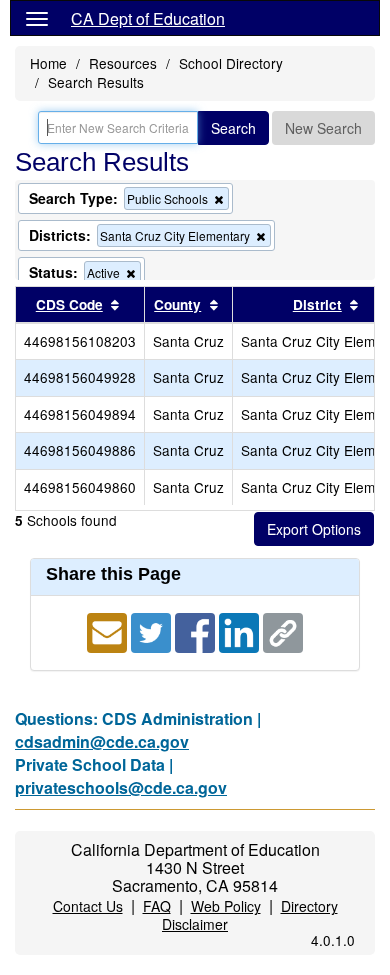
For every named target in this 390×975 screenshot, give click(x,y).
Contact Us (88, 906)
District (317, 304)
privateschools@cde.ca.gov (121, 787)
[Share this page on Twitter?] (153, 630)
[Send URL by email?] (109, 630)
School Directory (231, 63)
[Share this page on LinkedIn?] (241, 630)
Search (233, 128)
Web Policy (226, 906)
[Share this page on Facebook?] (197, 630)
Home (48, 63)
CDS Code (69, 304)
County (177, 304)
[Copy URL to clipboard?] (283, 630)
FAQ (157, 906)
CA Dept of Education (148, 18)
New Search (323, 128)
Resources (123, 63)
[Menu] (37, 18)
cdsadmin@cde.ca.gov (102, 741)
